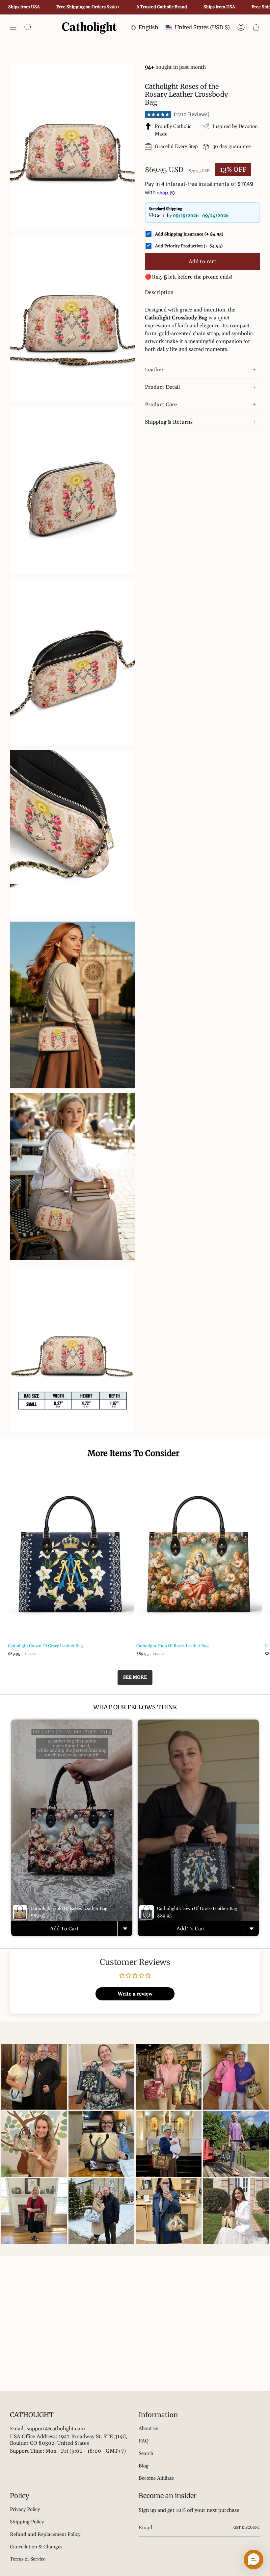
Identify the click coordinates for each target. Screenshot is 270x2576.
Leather (154, 370)
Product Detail (162, 387)
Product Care (161, 405)
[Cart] (256, 27)
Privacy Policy (25, 2509)
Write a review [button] (135, 1994)
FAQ (144, 2441)
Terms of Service (28, 2559)
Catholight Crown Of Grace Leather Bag (45, 1646)
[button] (254, 2560)
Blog (144, 2466)
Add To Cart (64, 1929)
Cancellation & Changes (36, 2547)
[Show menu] (13, 27)
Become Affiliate (156, 2478)
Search (146, 2453)
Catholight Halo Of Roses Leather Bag (173, 1646)
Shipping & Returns (169, 422)
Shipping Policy (27, 2522)
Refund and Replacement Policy (45, 2534)
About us (148, 2428)
